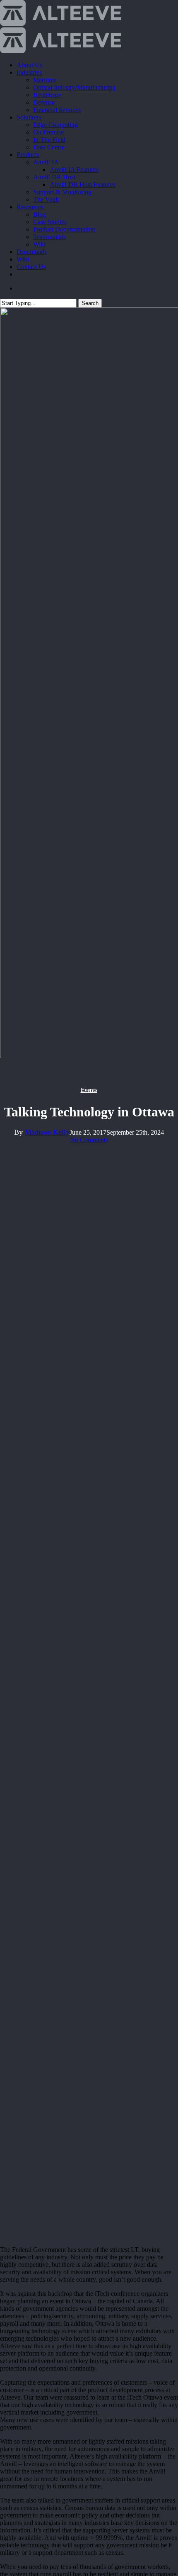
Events (89, 1090)
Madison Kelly (47, 1132)
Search (90, 303)
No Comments (89, 1140)
